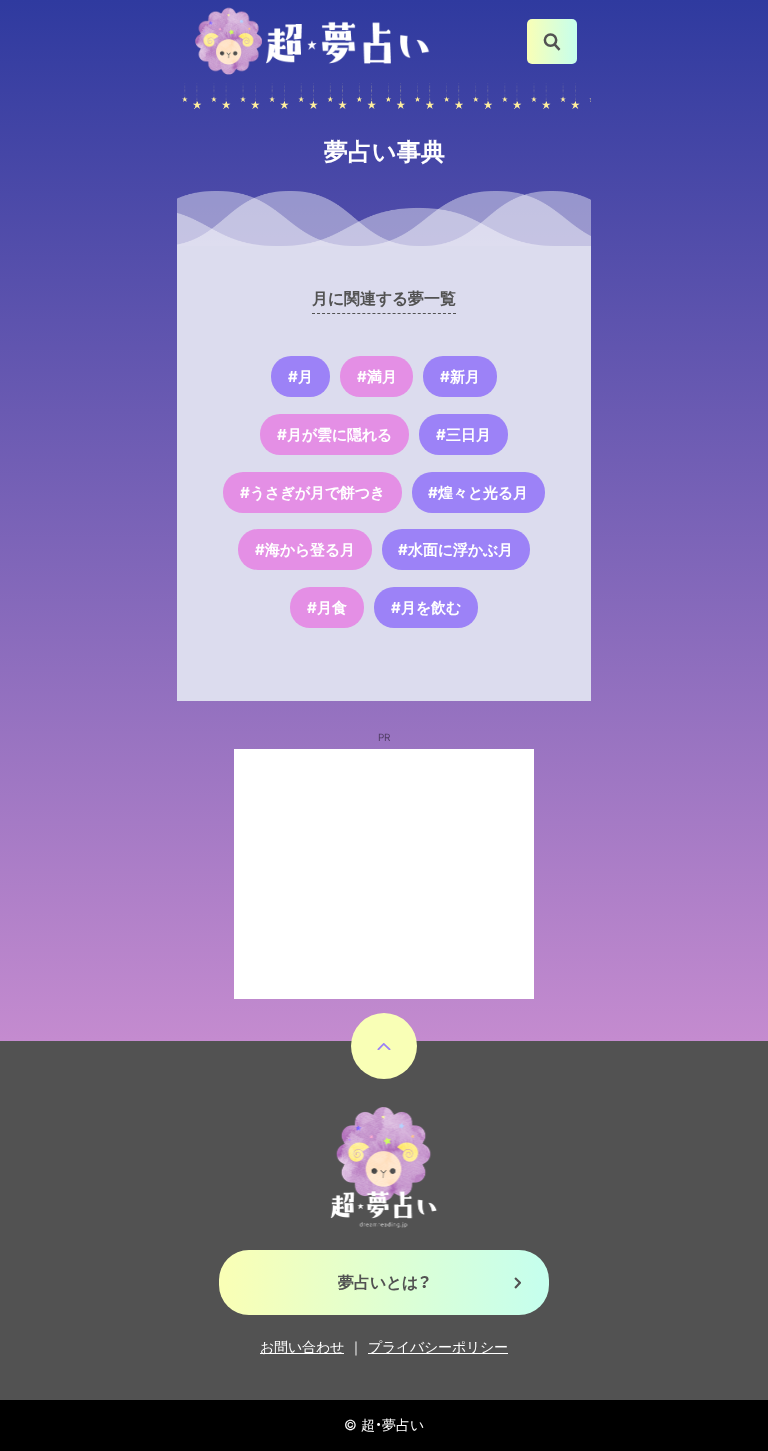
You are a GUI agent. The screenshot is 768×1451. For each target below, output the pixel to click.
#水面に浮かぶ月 (455, 549)
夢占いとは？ (384, 1282)
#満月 (377, 376)
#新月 (460, 376)
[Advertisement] (384, 874)
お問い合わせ (302, 1346)
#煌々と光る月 (478, 492)
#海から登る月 (305, 549)
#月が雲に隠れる (334, 434)
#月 (300, 376)
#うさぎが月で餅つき (312, 492)
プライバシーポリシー (438, 1346)
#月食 (327, 607)
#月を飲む (426, 607)
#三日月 (463, 434)
